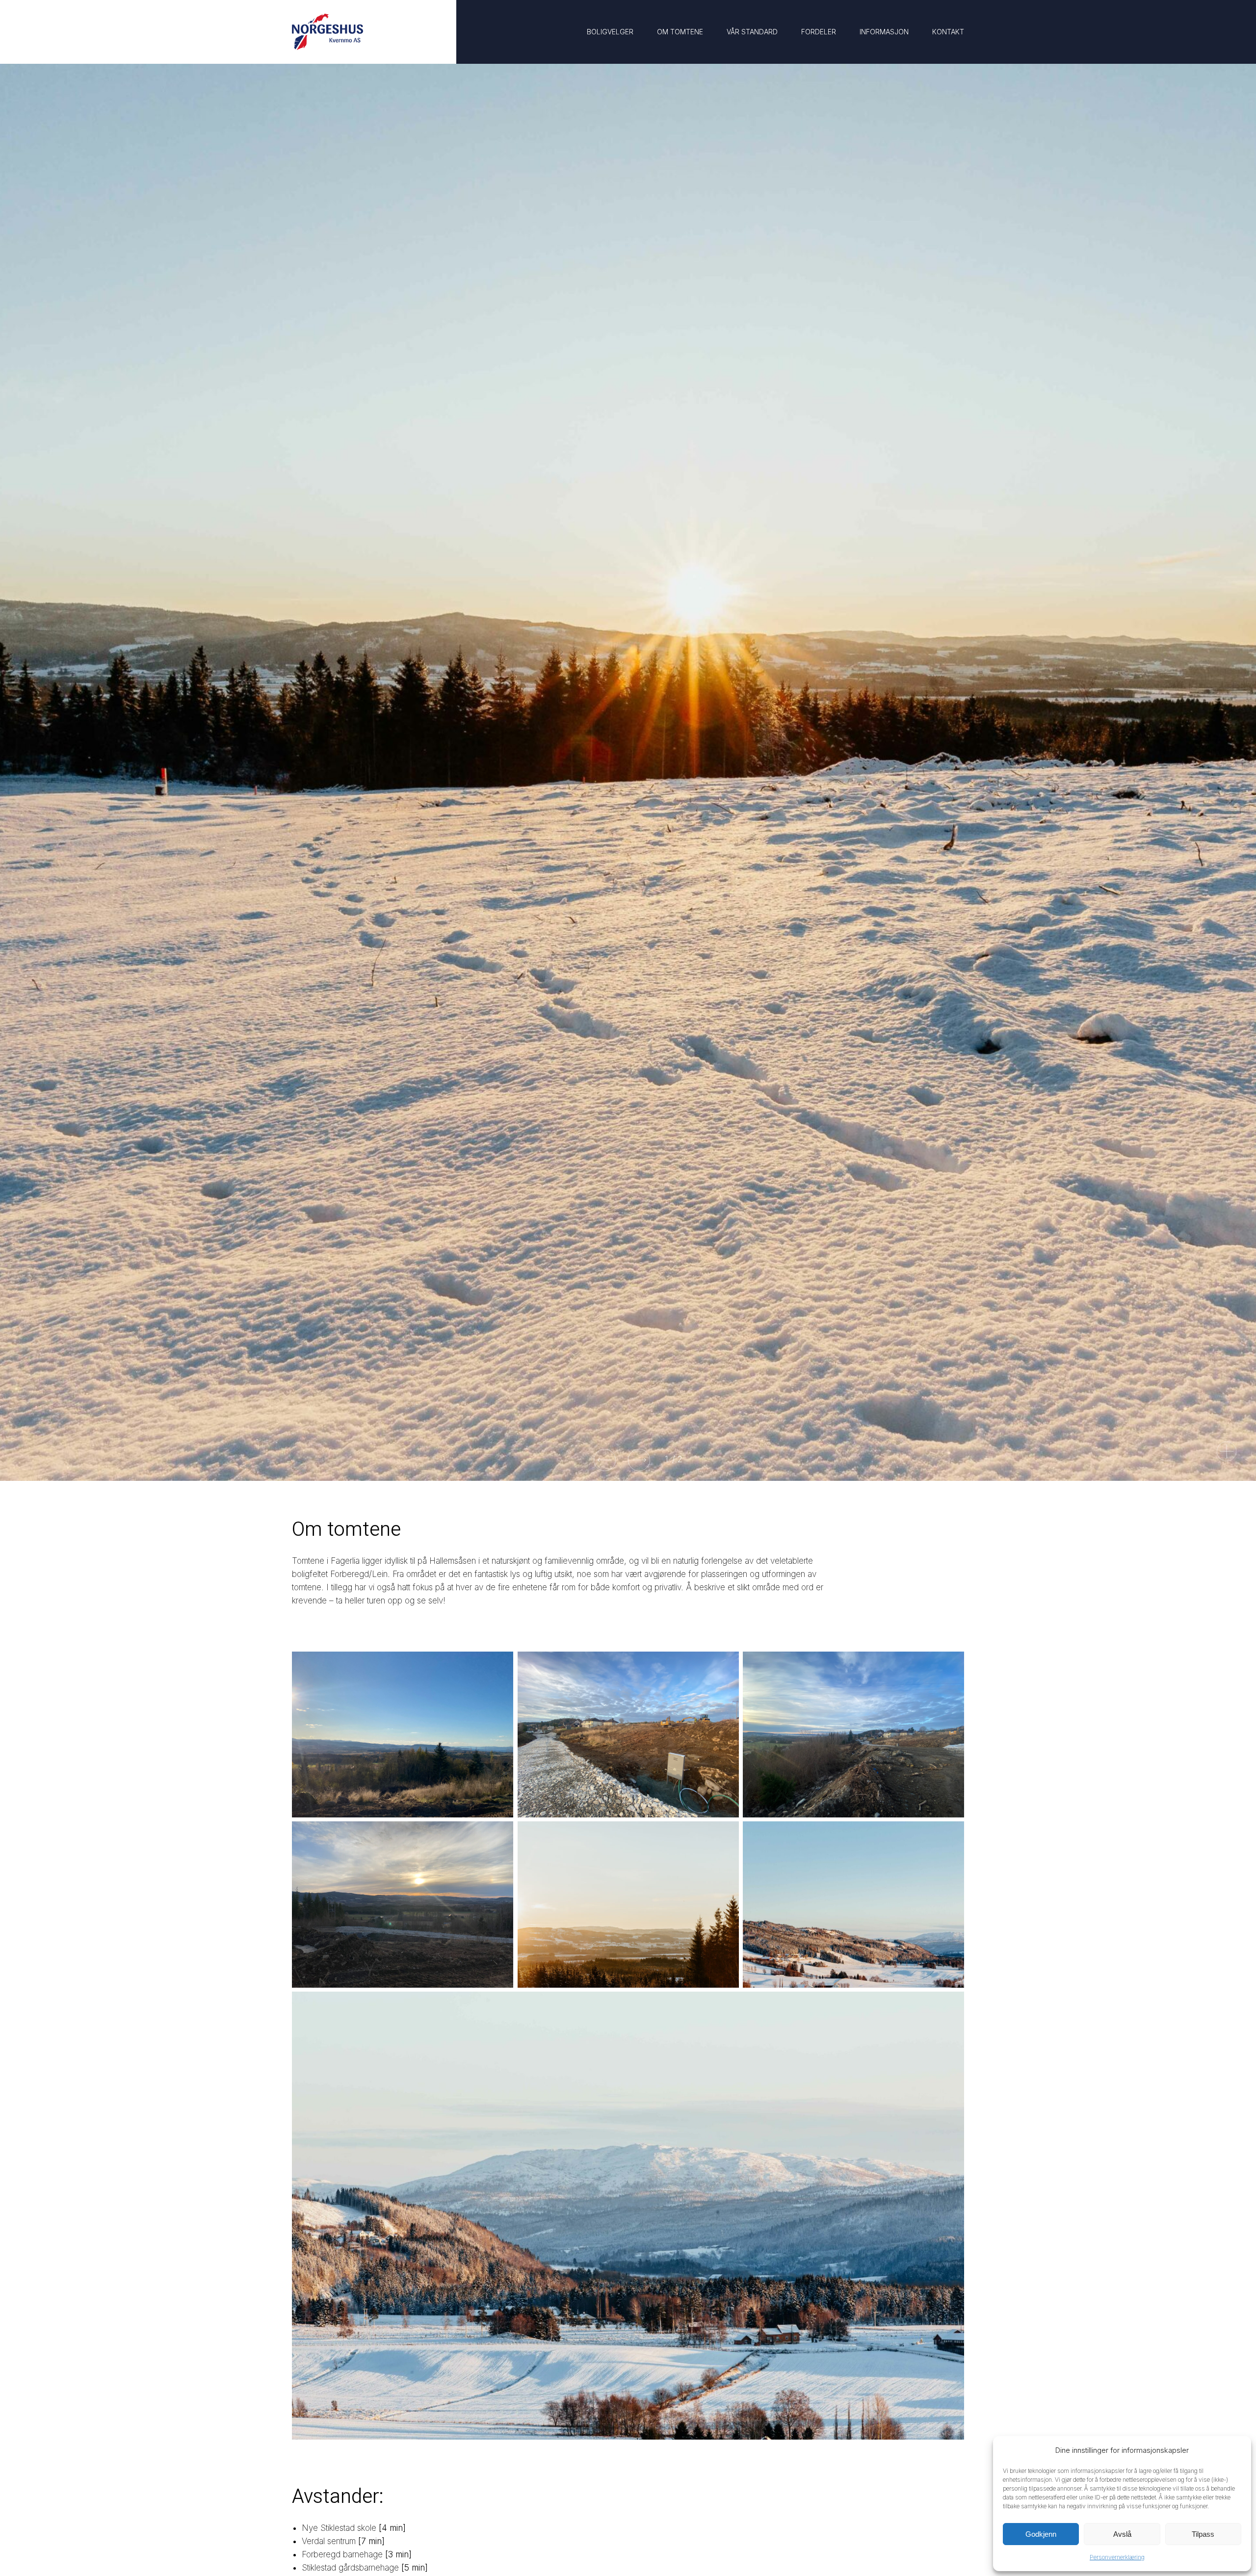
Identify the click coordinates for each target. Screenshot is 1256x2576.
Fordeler (819, 32)
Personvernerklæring (1117, 2557)
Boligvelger (610, 32)
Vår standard (752, 32)
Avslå (1122, 2534)
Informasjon (884, 32)
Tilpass (1203, 2534)
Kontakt (948, 32)
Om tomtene (680, 32)
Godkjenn (1041, 2534)
